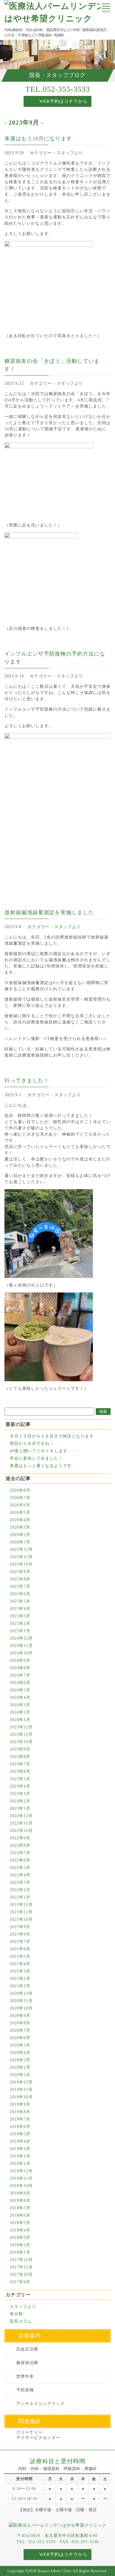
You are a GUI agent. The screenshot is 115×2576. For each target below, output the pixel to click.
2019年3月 (20, 2149)
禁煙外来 (25, 2376)
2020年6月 (20, 2038)
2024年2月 (20, 1712)
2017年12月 (21, 2260)
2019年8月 (20, 2112)
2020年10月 (21, 2008)
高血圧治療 (27, 2349)
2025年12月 (21, 1549)
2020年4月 (20, 2053)
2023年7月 (20, 1764)
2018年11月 (21, 2178)
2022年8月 (20, 1845)
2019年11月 (21, 2090)
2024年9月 (20, 1660)
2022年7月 (20, 1853)
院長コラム (21, 2321)
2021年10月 (21, 1919)
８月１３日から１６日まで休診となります (52, 1436)
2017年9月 (20, 2282)
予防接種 (25, 2390)
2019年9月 (20, 2104)
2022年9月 (20, 1838)
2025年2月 (20, 1623)
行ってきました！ (27, 1081)
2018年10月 (21, 2186)
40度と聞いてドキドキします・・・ (45, 1451)
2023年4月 (20, 1786)
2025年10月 (21, 1564)
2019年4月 (20, 2141)
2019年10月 (21, 2097)
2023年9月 (20, 1749)
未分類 (16, 2314)
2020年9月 (20, 2016)
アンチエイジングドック (41, 2404)
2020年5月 (20, 2045)
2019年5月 (20, 2134)
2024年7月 (20, 1675)
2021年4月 (20, 1964)
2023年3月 (20, 1794)
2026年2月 (20, 1535)
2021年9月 (20, 1927)
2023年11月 (21, 1734)
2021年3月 (20, 1971)
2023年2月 (20, 1801)
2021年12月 (21, 1905)
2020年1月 (20, 2075)
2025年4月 (20, 1609)
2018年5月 (20, 2223)
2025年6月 (20, 1594)
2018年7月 (20, 2208)
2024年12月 (21, 1638)
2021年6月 (20, 1949)
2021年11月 (21, 1912)
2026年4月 (20, 1520)
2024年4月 (20, 1697)
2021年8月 (20, 1934)
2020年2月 (20, 2067)
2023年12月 (21, 1727)
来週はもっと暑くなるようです (41, 1466)
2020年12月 (21, 1993)
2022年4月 (20, 1875)
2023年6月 (20, 1771)
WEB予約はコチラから (63, 101)
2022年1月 (20, 1897)
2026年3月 (20, 1527)
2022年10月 (21, 1831)
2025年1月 (20, 1631)
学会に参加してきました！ (36, 1458)
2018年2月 (20, 2245)
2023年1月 (20, 1808)
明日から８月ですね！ (32, 1444)
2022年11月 (21, 1823)
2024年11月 (21, 1646)
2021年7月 (20, 1942)
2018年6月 (20, 2215)
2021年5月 (20, 1956)
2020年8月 (20, 2023)
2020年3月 (20, 2060)
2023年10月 (21, 1742)
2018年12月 (21, 2171)
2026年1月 (20, 1542)
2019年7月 (20, 2119)
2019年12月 (21, 2082)
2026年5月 (20, 1512)
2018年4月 (20, 2230)
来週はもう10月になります (38, 139)
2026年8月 (20, 1490)
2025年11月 (21, 1557)
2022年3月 (20, 1882)
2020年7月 (20, 2030)
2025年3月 (20, 1616)
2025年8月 (20, 1579)
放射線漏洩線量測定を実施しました (49, 912)
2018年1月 (20, 2252)
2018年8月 (20, 2201)
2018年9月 (20, 2193)
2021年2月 (20, 1979)
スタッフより (70, 153)
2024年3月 (20, 1705)
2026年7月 (20, 1498)
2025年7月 (20, 1586)
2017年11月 (21, 2267)
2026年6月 (20, 1505)
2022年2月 (20, 1890)
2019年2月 (20, 2156)
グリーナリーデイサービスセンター (38, 2435)
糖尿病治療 (27, 2363)
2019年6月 (20, 2127)
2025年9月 (20, 1572)
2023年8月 (20, 1757)
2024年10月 (21, 1653)
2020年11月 (21, 2001)
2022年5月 (20, 1868)
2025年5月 (20, 1601)
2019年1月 (20, 2164)
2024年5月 (20, 1690)
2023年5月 (20, 1779)
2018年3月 (20, 2238)
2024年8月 (20, 1668)
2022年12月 (21, 1816)
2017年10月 (21, 2275)
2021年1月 (20, 1986)
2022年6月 (20, 1860)
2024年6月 (20, 1683)
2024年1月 (20, 1720)
